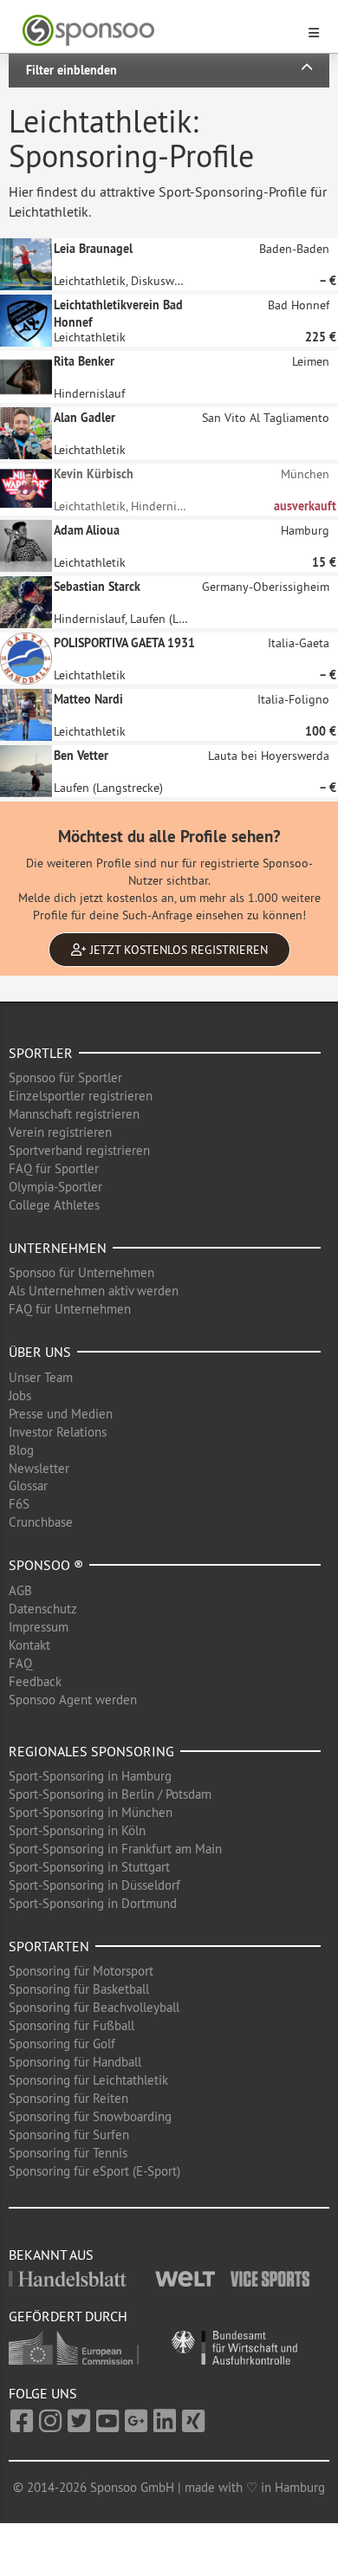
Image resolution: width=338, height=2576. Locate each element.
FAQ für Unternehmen (70, 1309)
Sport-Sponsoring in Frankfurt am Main (115, 1849)
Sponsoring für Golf (62, 2044)
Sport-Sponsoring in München (91, 1812)
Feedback (35, 1681)
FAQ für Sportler (54, 1168)
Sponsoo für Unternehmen (81, 1272)
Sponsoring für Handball (75, 2062)
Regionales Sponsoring (91, 1751)
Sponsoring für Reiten (68, 2098)
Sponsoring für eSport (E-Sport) (94, 2171)
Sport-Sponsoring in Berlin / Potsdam (110, 1794)
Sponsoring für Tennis (68, 2153)
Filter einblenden (71, 70)
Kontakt (29, 1645)
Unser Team (41, 1377)
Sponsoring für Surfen (69, 2135)
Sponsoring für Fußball (71, 2025)
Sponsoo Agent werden (73, 1700)
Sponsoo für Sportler (65, 1077)
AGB (20, 1590)
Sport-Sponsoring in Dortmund (93, 1903)
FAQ (20, 1663)
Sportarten (49, 1946)
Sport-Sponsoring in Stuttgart (89, 1867)
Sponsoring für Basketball (79, 1989)
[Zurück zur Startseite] (159, 31)
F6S (19, 1504)
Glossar (28, 1486)
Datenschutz (43, 1609)
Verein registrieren (60, 1132)
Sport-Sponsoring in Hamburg (90, 1776)
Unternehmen (58, 1248)
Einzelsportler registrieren (81, 1096)
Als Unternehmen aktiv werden (94, 1291)
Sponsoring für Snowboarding (90, 2116)
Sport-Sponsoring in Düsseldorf (94, 1885)
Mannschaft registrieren (74, 1114)
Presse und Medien (61, 1414)
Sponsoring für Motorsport (81, 1971)
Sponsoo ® (46, 1565)
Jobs (20, 1395)
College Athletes (54, 1205)
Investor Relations (58, 1432)
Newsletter (39, 1468)
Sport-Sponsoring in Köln (77, 1830)
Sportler (41, 1053)
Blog (21, 1450)
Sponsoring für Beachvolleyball (94, 2007)
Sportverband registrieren (79, 1150)
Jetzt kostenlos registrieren (177, 950)
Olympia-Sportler (55, 1187)
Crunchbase (41, 1522)
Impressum (39, 1627)
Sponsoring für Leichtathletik (88, 2080)
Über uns (40, 1352)
